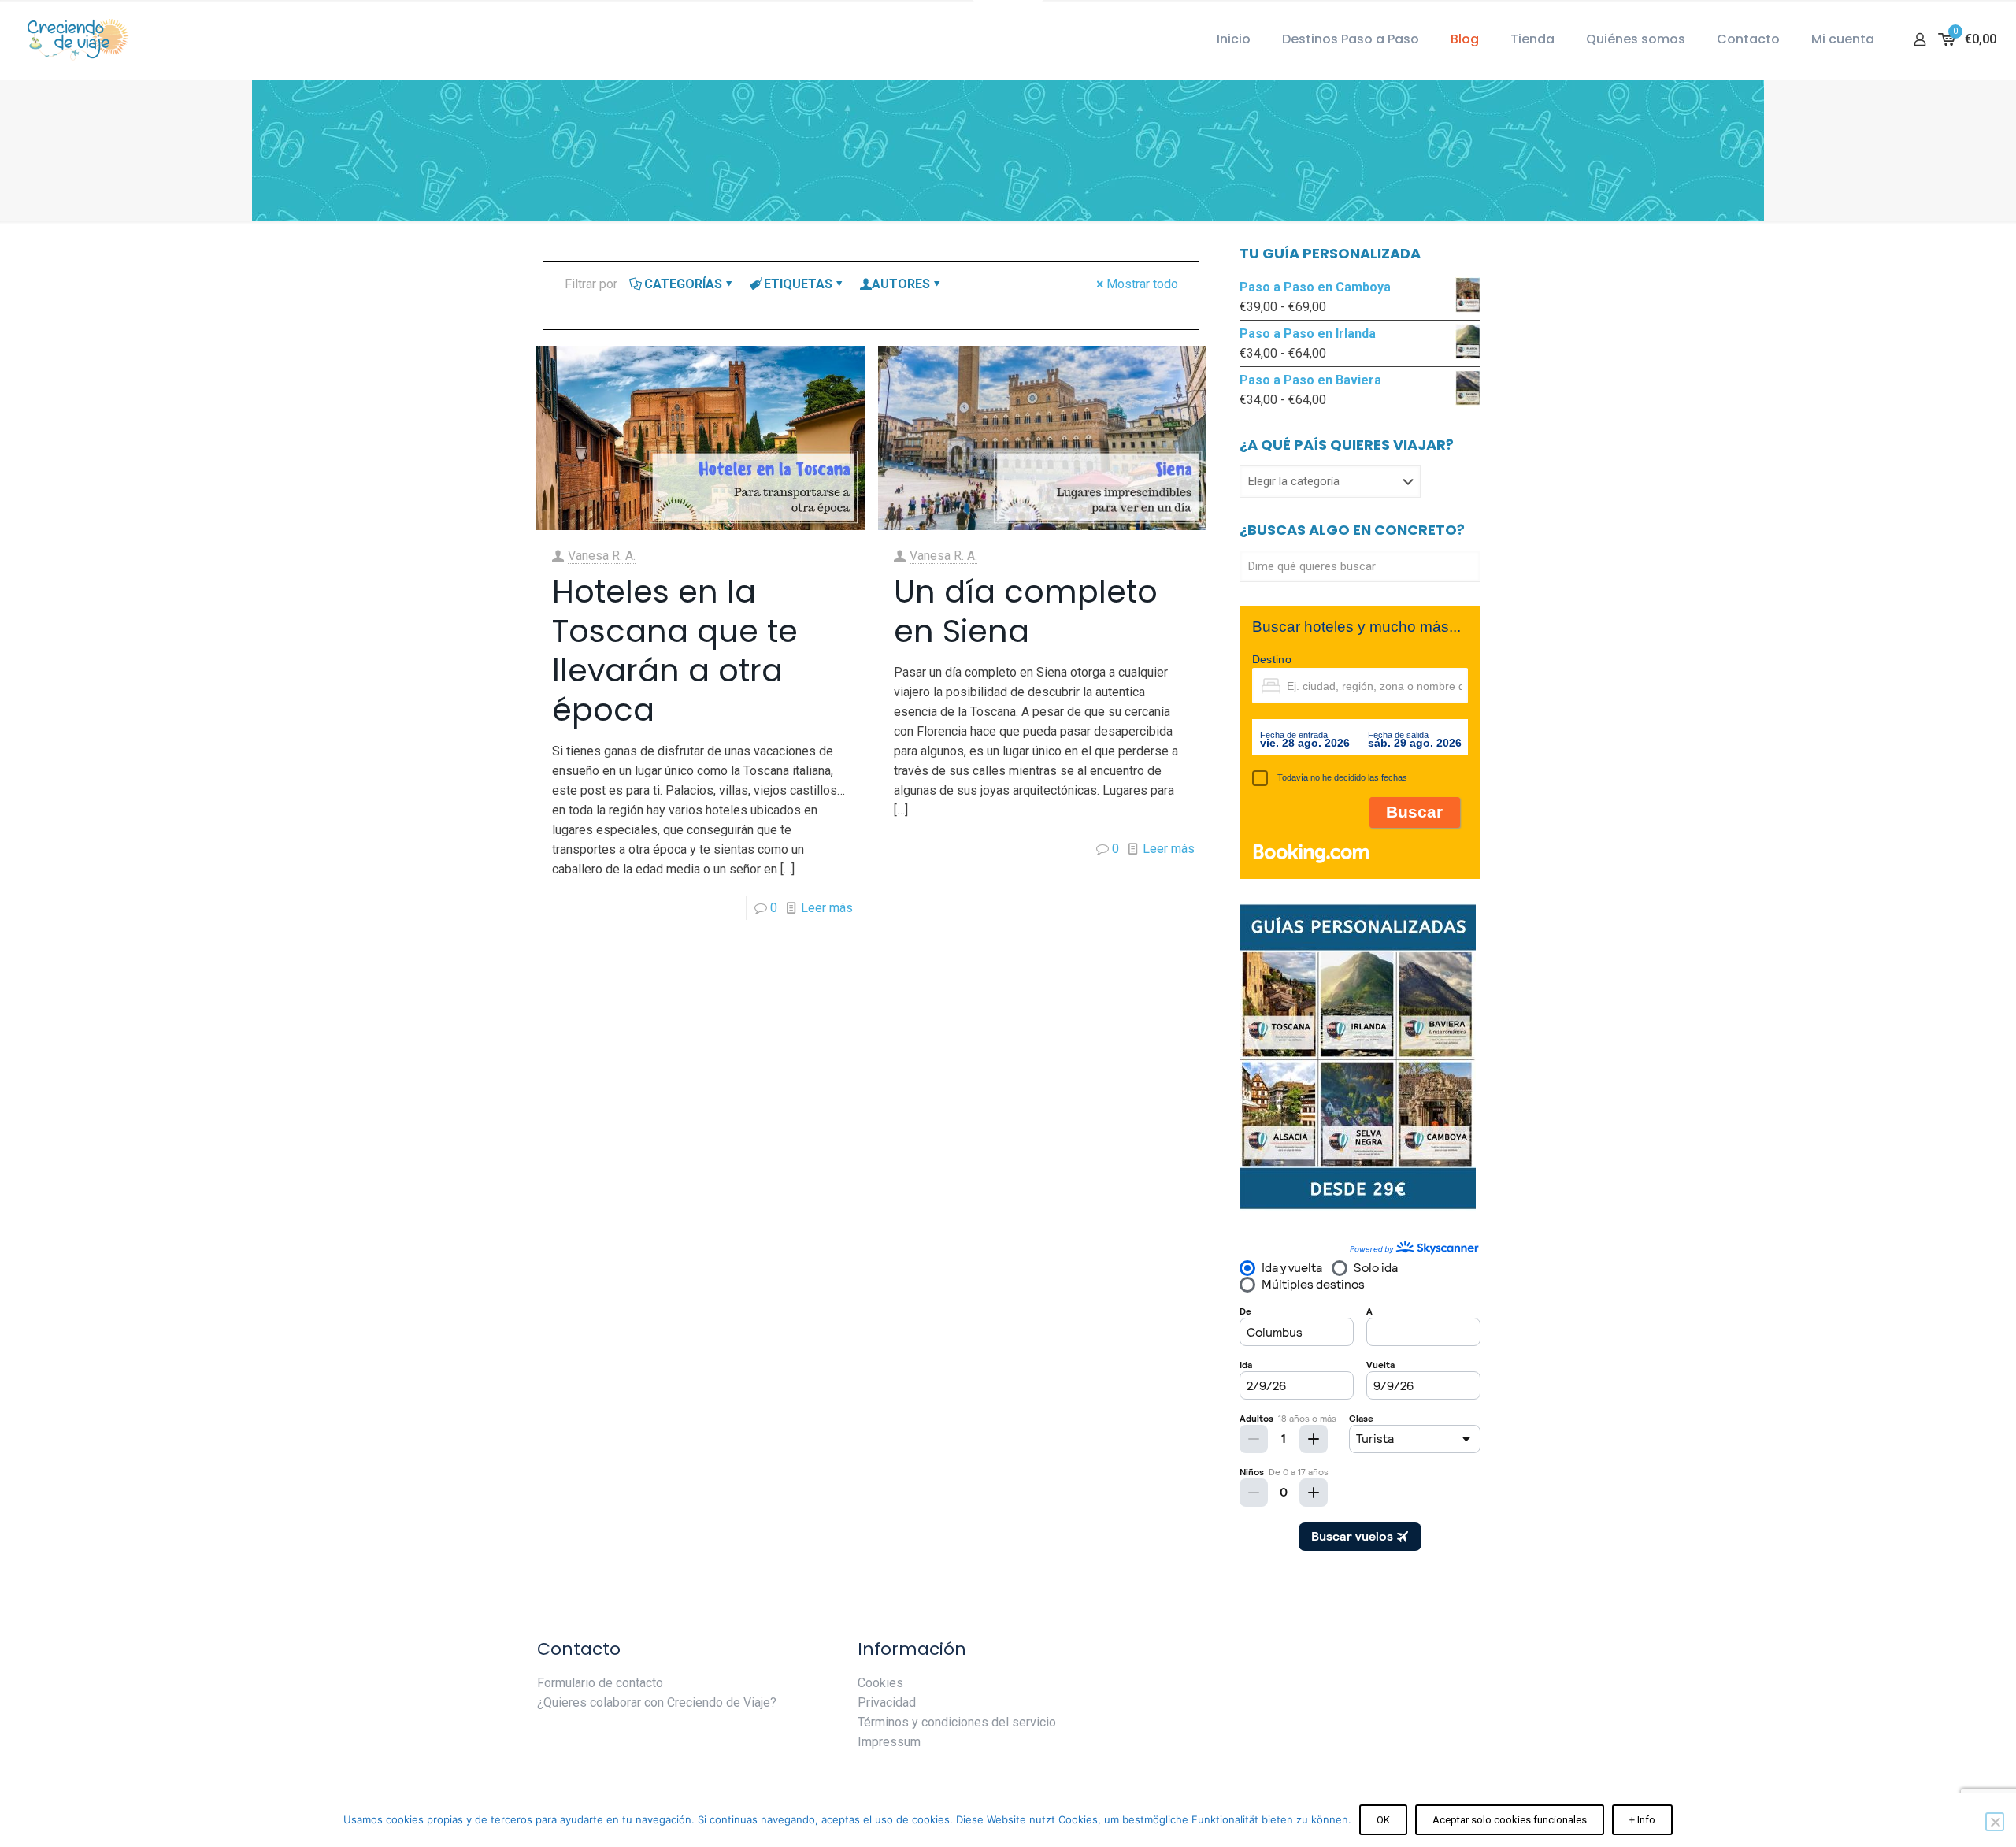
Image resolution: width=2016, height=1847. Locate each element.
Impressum (889, 1742)
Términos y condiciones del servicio (957, 1722)
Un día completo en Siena (1026, 611)
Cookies (880, 1683)
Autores (901, 284)
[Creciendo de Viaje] (75, 39)
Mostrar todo (1142, 284)
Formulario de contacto (600, 1683)
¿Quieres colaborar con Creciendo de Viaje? (657, 1702)
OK (1383, 1820)
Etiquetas (798, 284)
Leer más (827, 908)
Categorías (683, 284)
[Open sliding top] (1008, 18)
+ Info (1642, 1820)
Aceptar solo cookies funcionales (1510, 1820)
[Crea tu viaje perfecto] (1358, 1206)
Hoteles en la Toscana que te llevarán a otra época (675, 651)
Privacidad (887, 1702)
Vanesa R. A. (602, 556)
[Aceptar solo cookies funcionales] (1995, 1822)
